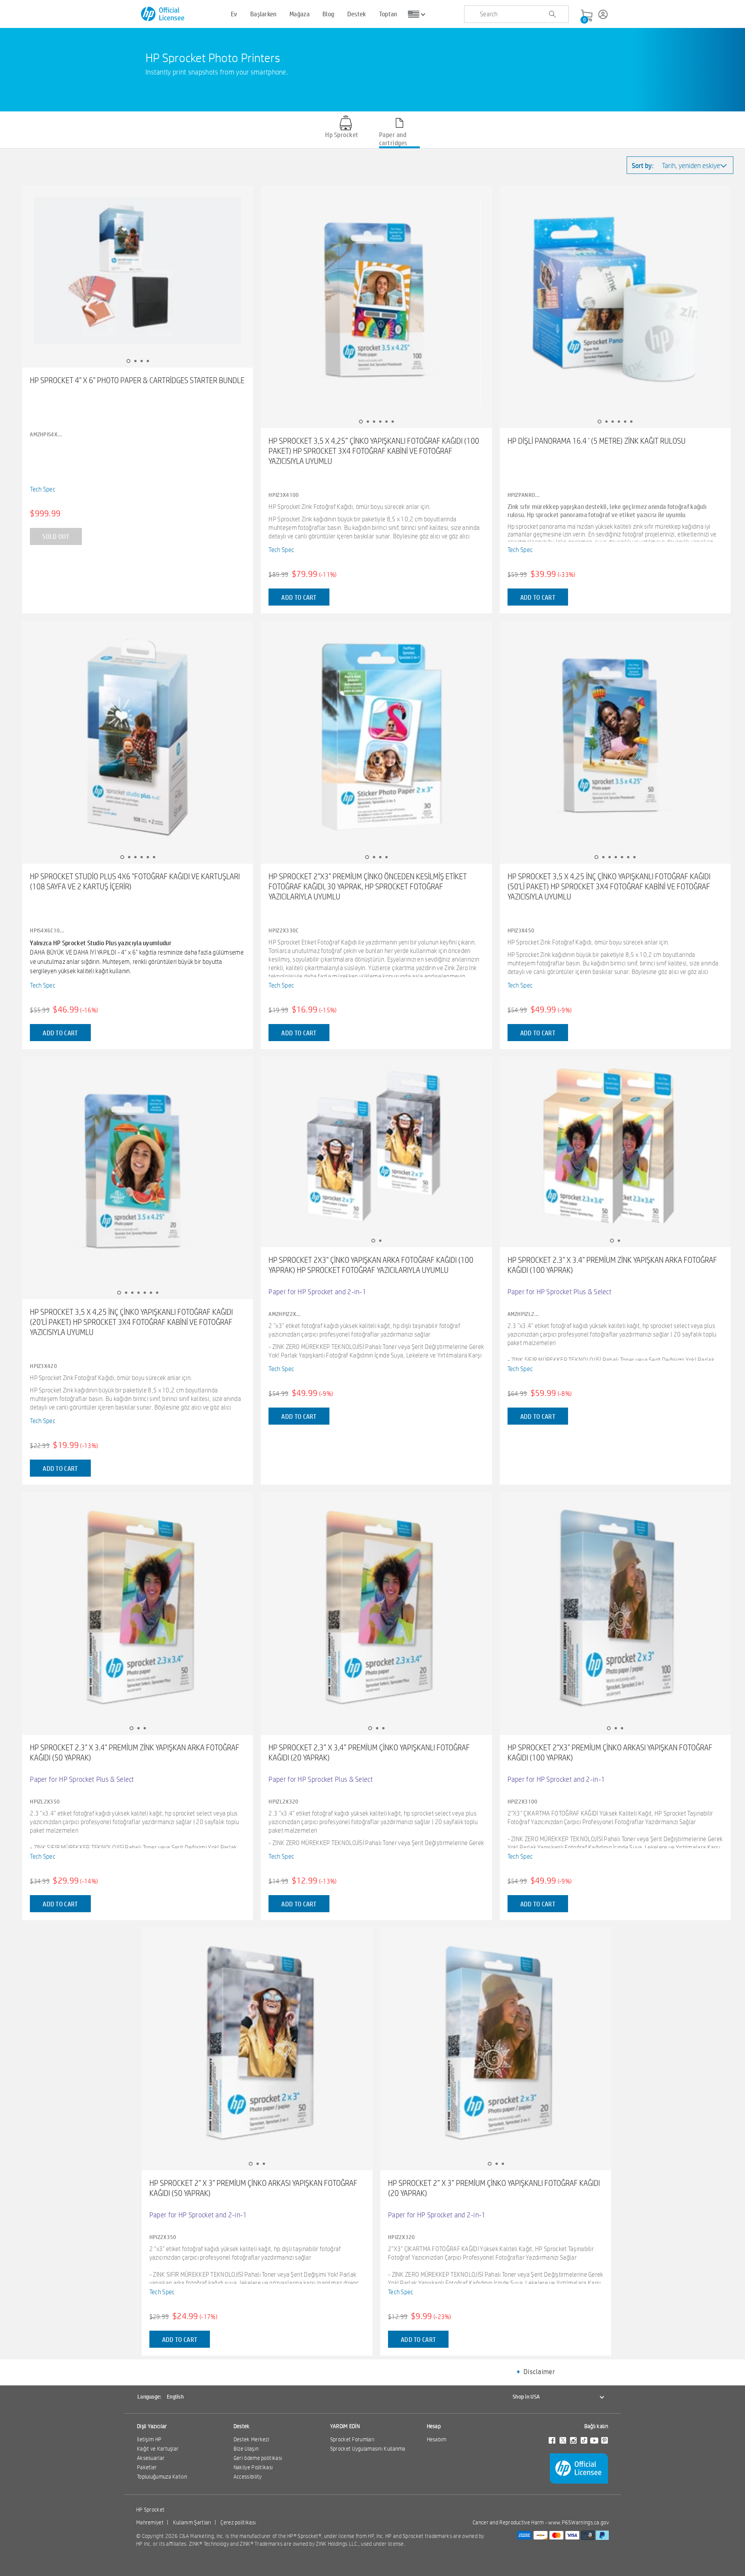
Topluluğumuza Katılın (162, 2477)
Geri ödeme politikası (258, 2458)
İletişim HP (149, 2439)
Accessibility (248, 2477)
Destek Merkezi (251, 2439)
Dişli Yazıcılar (152, 2426)
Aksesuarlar (151, 2458)
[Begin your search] (552, 14)
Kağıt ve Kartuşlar (158, 2449)
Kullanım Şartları (192, 2522)
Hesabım (437, 2439)
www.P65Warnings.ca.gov (579, 2522)
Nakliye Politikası (253, 2467)
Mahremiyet (150, 2522)
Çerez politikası (238, 2522)
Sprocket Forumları (352, 2439)
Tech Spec (43, 489)
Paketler (147, 2467)
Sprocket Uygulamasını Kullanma (368, 2449)
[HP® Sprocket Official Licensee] (163, 14)
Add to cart (299, 597)
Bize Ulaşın (246, 2449)
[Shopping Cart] (587, 16)
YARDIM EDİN (345, 2426)
